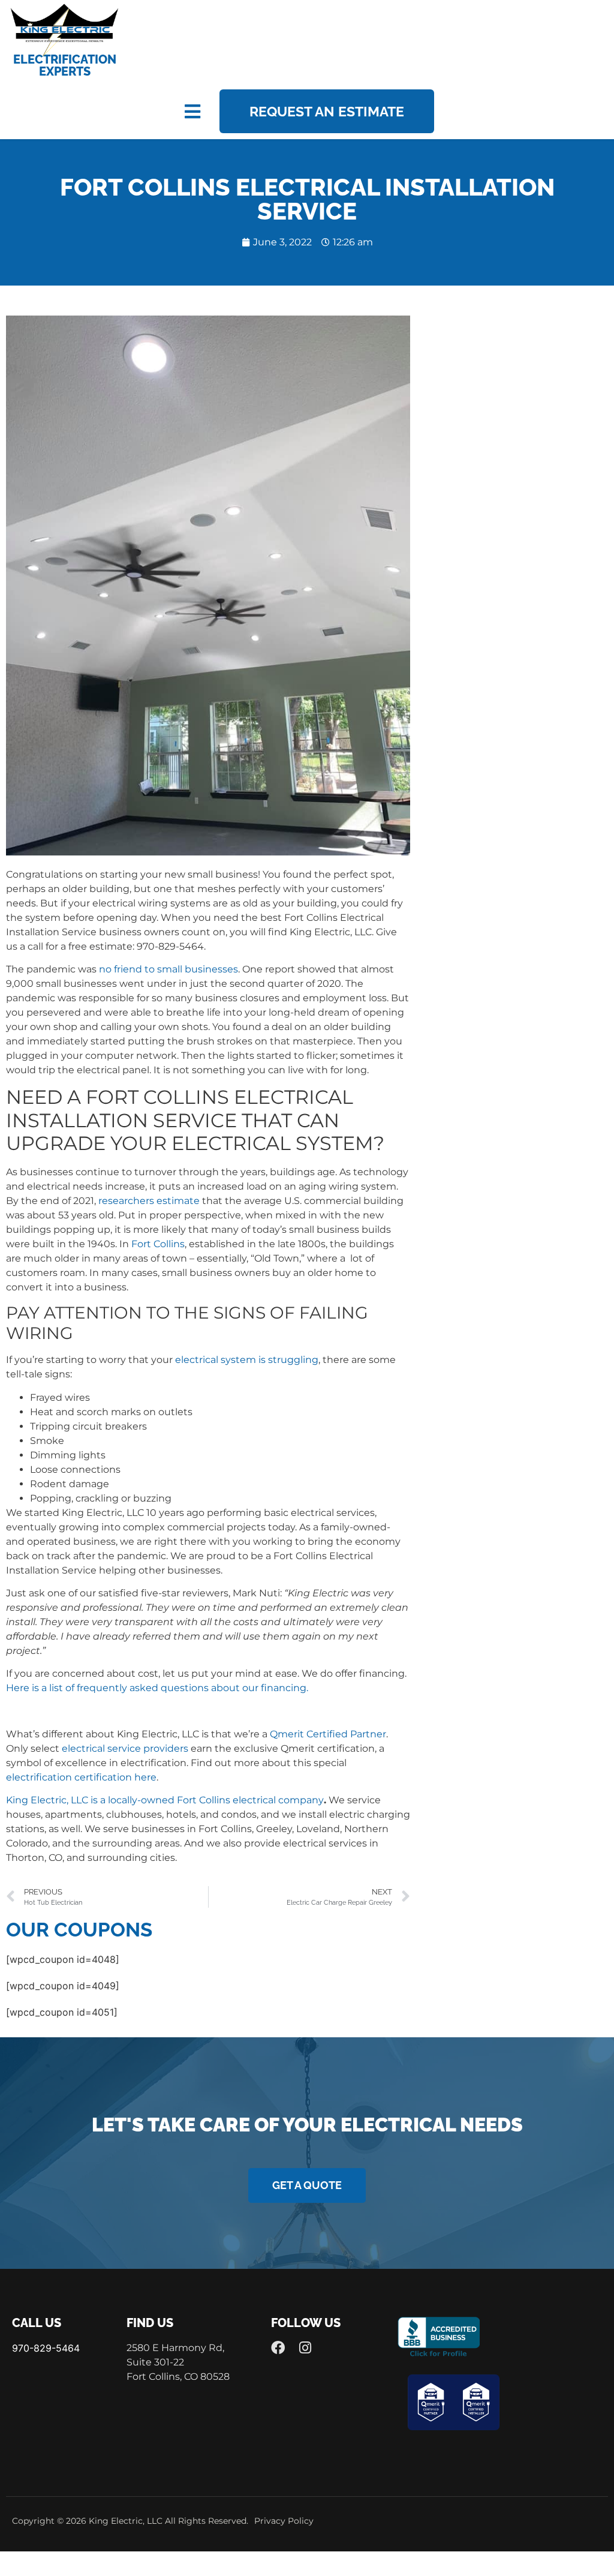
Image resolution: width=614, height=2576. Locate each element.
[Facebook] (278, 2348)
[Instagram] (306, 2348)
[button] (192, 111)
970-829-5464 (46, 2348)
